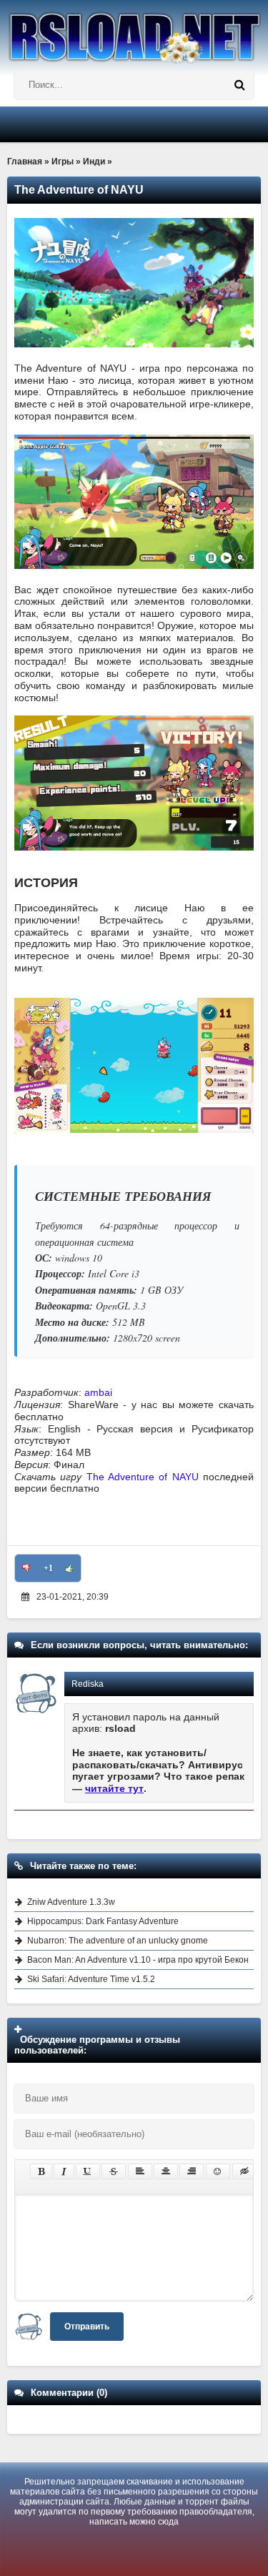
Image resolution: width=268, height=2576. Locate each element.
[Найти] (239, 85)
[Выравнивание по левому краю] (140, 2171)
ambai (98, 1392)
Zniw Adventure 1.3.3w (71, 1902)
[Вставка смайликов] (218, 2171)
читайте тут (114, 1788)
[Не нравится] (26, 1568)
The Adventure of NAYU (143, 1477)
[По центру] (166, 2171)
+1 (48, 1568)
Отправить (87, 2327)
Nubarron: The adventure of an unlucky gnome (118, 1941)
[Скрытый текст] (244, 2171)
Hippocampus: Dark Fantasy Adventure (103, 1921)
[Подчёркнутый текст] (88, 2171)
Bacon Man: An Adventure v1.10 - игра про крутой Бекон (138, 1960)
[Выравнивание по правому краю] (192, 2171)
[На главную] (134, 32)
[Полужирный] (41, 2171)
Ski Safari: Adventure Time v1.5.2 (91, 1979)
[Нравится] (69, 1568)
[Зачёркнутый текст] (114, 2171)
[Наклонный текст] (64, 2171)
